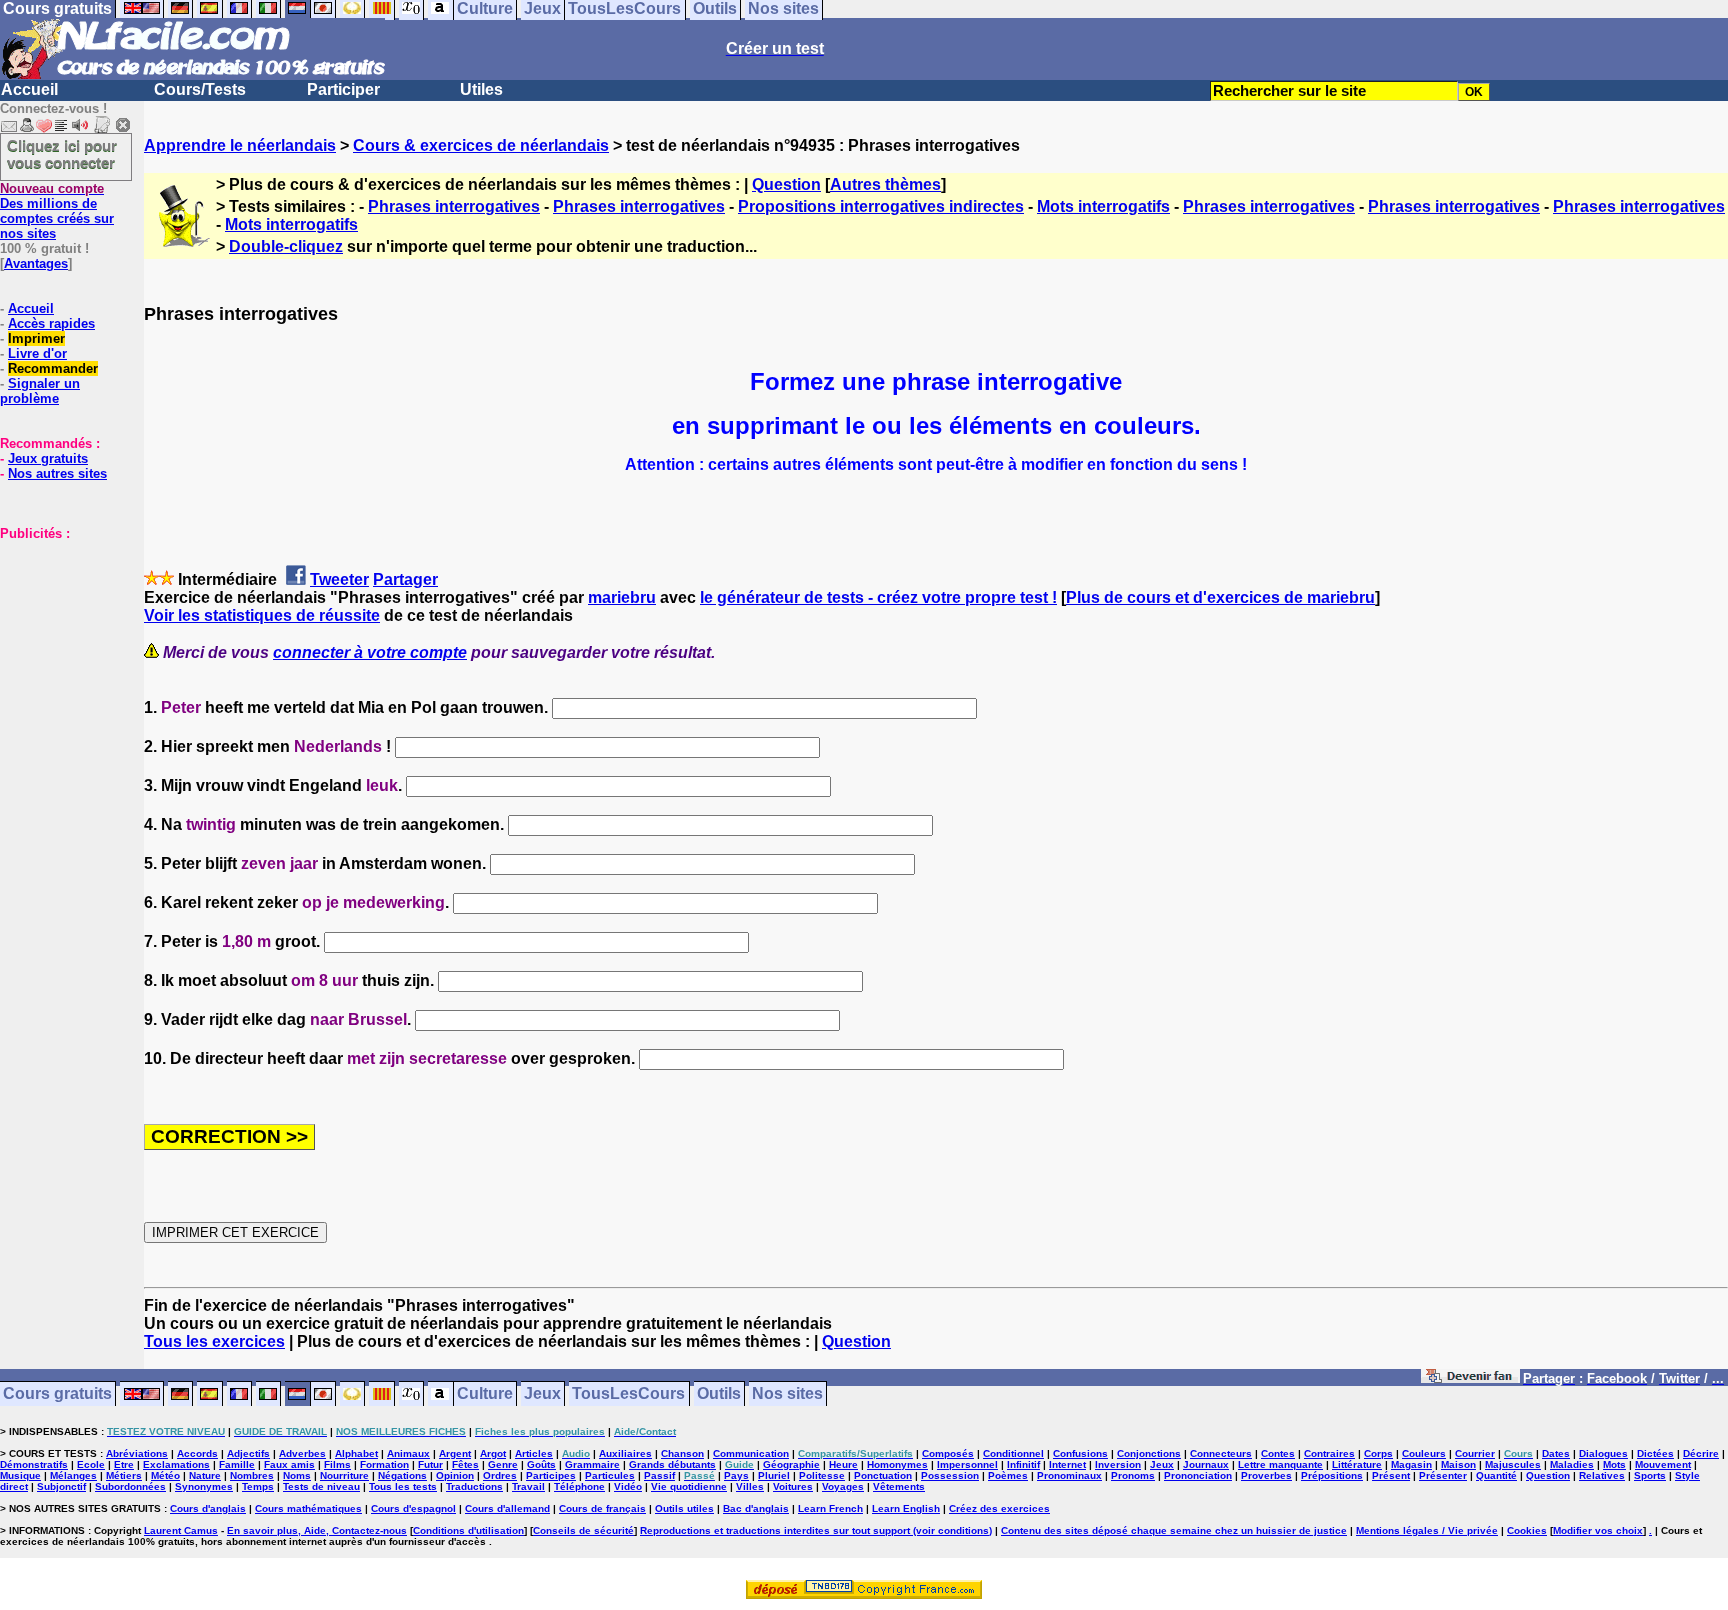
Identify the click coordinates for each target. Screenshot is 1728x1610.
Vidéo (628, 1486)
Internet (1067, 1464)
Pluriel (774, 1475)
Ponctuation (883, 1475)
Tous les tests (403, 1486)
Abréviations (137, 1453)
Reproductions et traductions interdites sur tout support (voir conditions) (816, 1530)
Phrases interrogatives (454, 206)
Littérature (1357, 1464)
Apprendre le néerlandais (240, 145)
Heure (843, 1464)
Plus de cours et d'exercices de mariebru (1220, 597)
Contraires (1329, 1453)
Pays (736, 1475)
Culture (485, 1394)
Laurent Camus (181, 1530)
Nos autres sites (57, 473)
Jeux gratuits (48, 458)
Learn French (830, 1508)
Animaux (408, 1453)
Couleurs (1424, 1453)
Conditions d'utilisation (468, 1530)
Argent (455, 1453)
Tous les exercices (214, 1341)
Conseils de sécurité (583, 1530)
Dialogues (1603, 1453)
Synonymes (204, 1486)
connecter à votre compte (370, 652)
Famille (237, 1464)
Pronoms (1133, 1475)
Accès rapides (51, 323)
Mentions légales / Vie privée (1427, 1530)
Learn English (906, 1508)
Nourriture (344, 1475)
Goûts (541, 1464)
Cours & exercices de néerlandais (481, 145)
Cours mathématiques (308, 1508)
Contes (1278, 1453)
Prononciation (1198, 1475)
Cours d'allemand (507, 1508)
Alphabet (356, 1453)
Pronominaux (1069, 1475)
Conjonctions (1149, 1453)
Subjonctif (61, 1486)
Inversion (1118, 1464)
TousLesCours (628, 1394)
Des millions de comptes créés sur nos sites (57, 211)
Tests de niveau (321, 1486)
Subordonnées (130, 1486)
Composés (948, 1453)
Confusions (1080, 1453)
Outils (719, 1394)
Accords (197, 1453)
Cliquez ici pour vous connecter (62, 154)
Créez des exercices (999, 1508)
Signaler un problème (40, 391)
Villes (750, 1486)
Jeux (542, 1394)
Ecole (91, 1464)
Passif (659, 1475)
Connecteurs (1221, 1453)
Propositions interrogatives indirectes (881, 206)
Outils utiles (684, 1508)
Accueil (29, 89)
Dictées (1655, 1453)
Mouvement (1663, 1464)
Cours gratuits (57, 1394)
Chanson (682, 1453)
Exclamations (176, 1464)
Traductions (474, 1486)
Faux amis (289, 1464)
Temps (258, 1486)
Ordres (500, 1475)
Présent (1391, 1475)
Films (337, 1464)
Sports (1650, 1475)
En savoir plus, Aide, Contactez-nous (317, 1530)
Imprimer (36, 338)
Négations (402, 1475)
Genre (503, 1464)
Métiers (124, 1475)
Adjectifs (248, 1453)
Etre (124, 1464)
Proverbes (1266, 1475)
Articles (534, 1453)
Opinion (455, 1475)
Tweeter (339, 579)
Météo (165, 1475)
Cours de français (602, 1508)
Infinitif (1023, 1464)
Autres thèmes (885, 184)
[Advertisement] (60, 641)
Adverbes (302, 1453)
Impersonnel (967, 1464)
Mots (1614, 1464)
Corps (1378, 1453)
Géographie (791, 1464)
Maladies (1572, 1464)
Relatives (1602, 1475)
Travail (528, 1486)
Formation (384, 1464)
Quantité (1496, 1475)
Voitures (793, 1486)
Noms (297, 1475)
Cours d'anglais (208, 1508)
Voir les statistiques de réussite (262, 615)
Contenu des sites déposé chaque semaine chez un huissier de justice (1174, 1530)
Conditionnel (1013, 1453)
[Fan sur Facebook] (1470, 1379)
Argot (493, 1453)
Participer (343, 89)
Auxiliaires (625, 1453)
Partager (405, 579)
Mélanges (73, 1475)
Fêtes (465, 1464)
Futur (430, 1464)
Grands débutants (672, 1464)
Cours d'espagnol (413, 1508)
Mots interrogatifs (1103, 206)
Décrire (1701, 1453)
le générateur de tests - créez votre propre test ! (878, 597)
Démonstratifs (34, 1464)
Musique (20, 1475)
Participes (551, 1475)
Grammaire (592, 1464)
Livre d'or (37, 353)
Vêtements (899, 1486)
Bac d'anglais (756, 1508)
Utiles (481, 89)
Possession (950, 1475)
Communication (751, 1453)
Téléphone (579, 1486)
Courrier (1475, 1453)
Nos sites (787, 1394)
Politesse (822, 1475)
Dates (1556, 1453)
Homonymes (897, 1464)
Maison (1458, 1464)
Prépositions (1332, 1475)
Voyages (843, 1486)
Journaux (1206, 1464)
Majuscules (1513, 1464)
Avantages (36, 263)
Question (786, 184)
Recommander (53, 368)
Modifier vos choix (1598, 1530)
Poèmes (1008, 1475)
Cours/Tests (200, 89)
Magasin (1411, 1464)
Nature (205, 1475)
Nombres (252, 1475)
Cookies (1527, 1530)
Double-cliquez (286, 246)
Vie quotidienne (689, 1486)
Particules (610, 1475)
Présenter (1443, 1475)
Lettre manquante (1280, 1464)
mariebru (622, 597)
